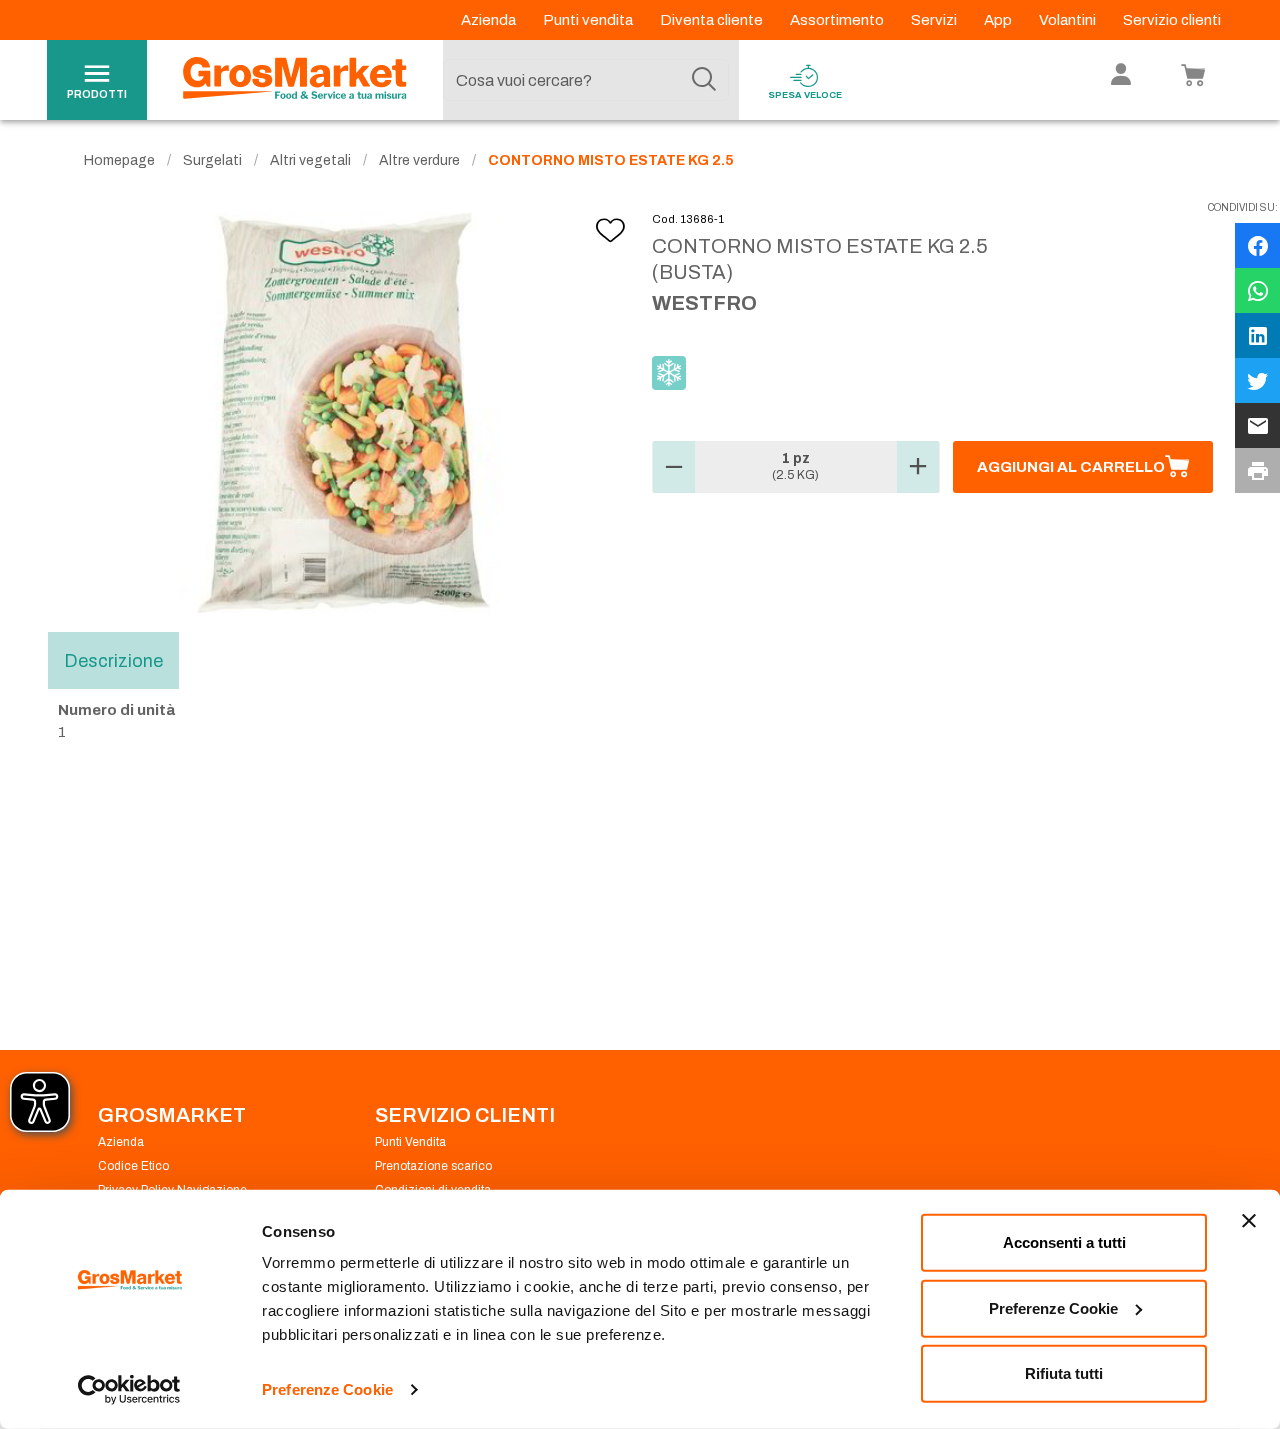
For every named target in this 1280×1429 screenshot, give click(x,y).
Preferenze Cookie (327, 1389)
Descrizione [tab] (113, 660)
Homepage (119, 160)
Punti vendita (589, 20)
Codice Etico (133, 1166)
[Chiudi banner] (1249, 1221)
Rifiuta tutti (1064, 1373)
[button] (674, 467)
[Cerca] (704, 80)
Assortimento (838, 20)
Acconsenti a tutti (1064, 1242)
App (999, 20)
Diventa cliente (713, 20)
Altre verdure (419, 160)
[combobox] (586, 80)
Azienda (490, 20)
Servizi (935, 20)
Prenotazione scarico (433, 1166)
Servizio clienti (1172, 20)
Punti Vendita (410, 1142)
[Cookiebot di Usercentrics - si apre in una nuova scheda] (129, 1390)
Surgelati (212, 160)
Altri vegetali (310, 160)
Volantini (1069, 20)
